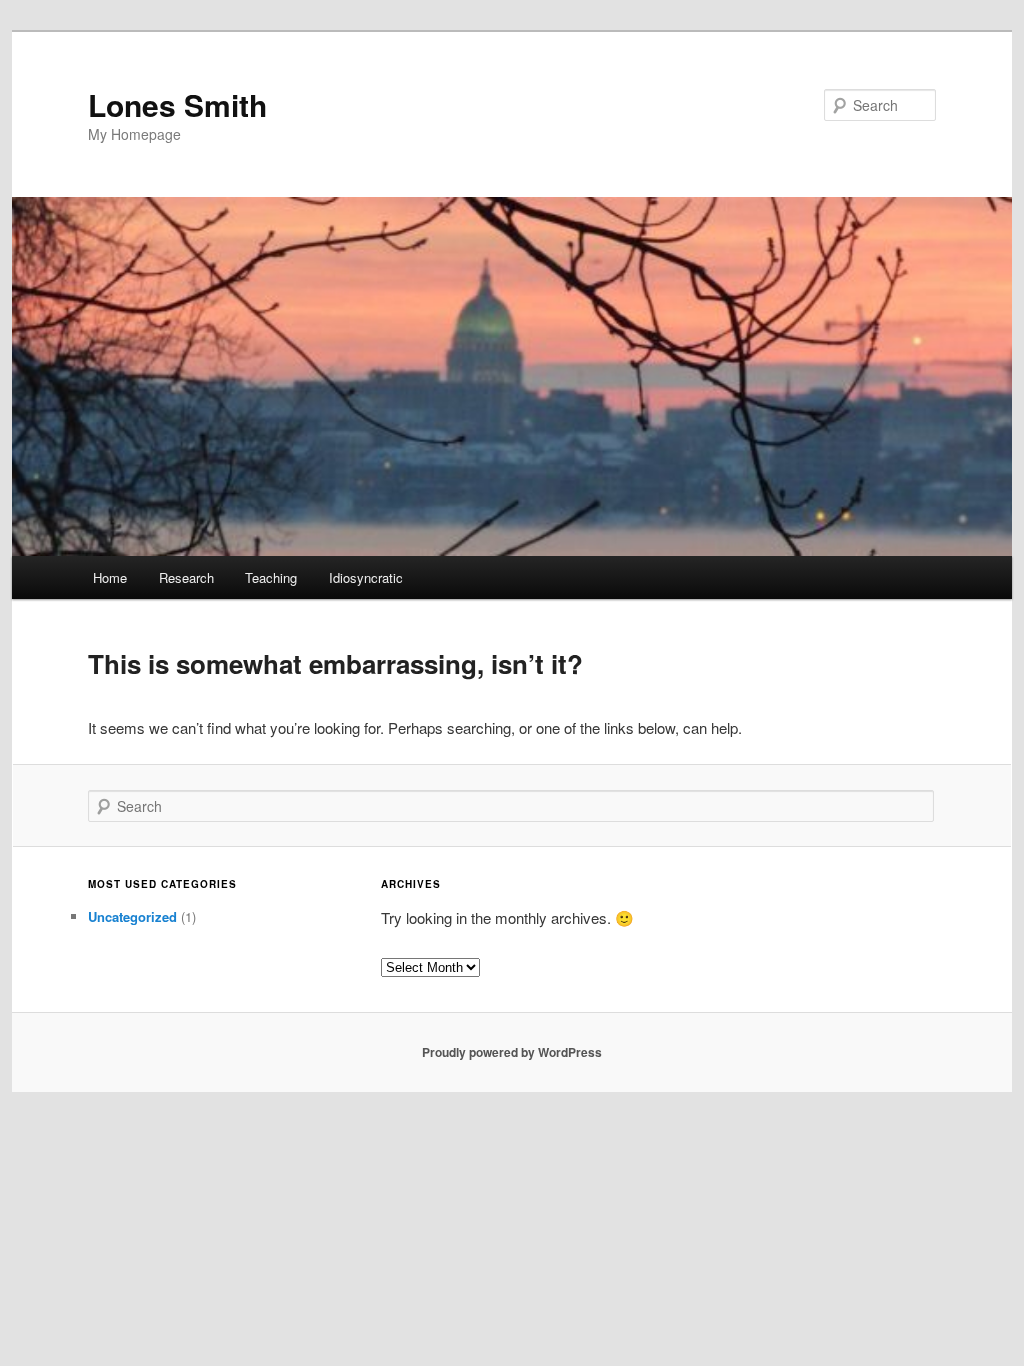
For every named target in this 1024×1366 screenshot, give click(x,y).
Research (186, 577)
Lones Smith (177, 104)
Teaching (271, 577)
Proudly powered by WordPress (512, 1052)
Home (110, 577)
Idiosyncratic (366, 577)
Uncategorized (132, 916)
